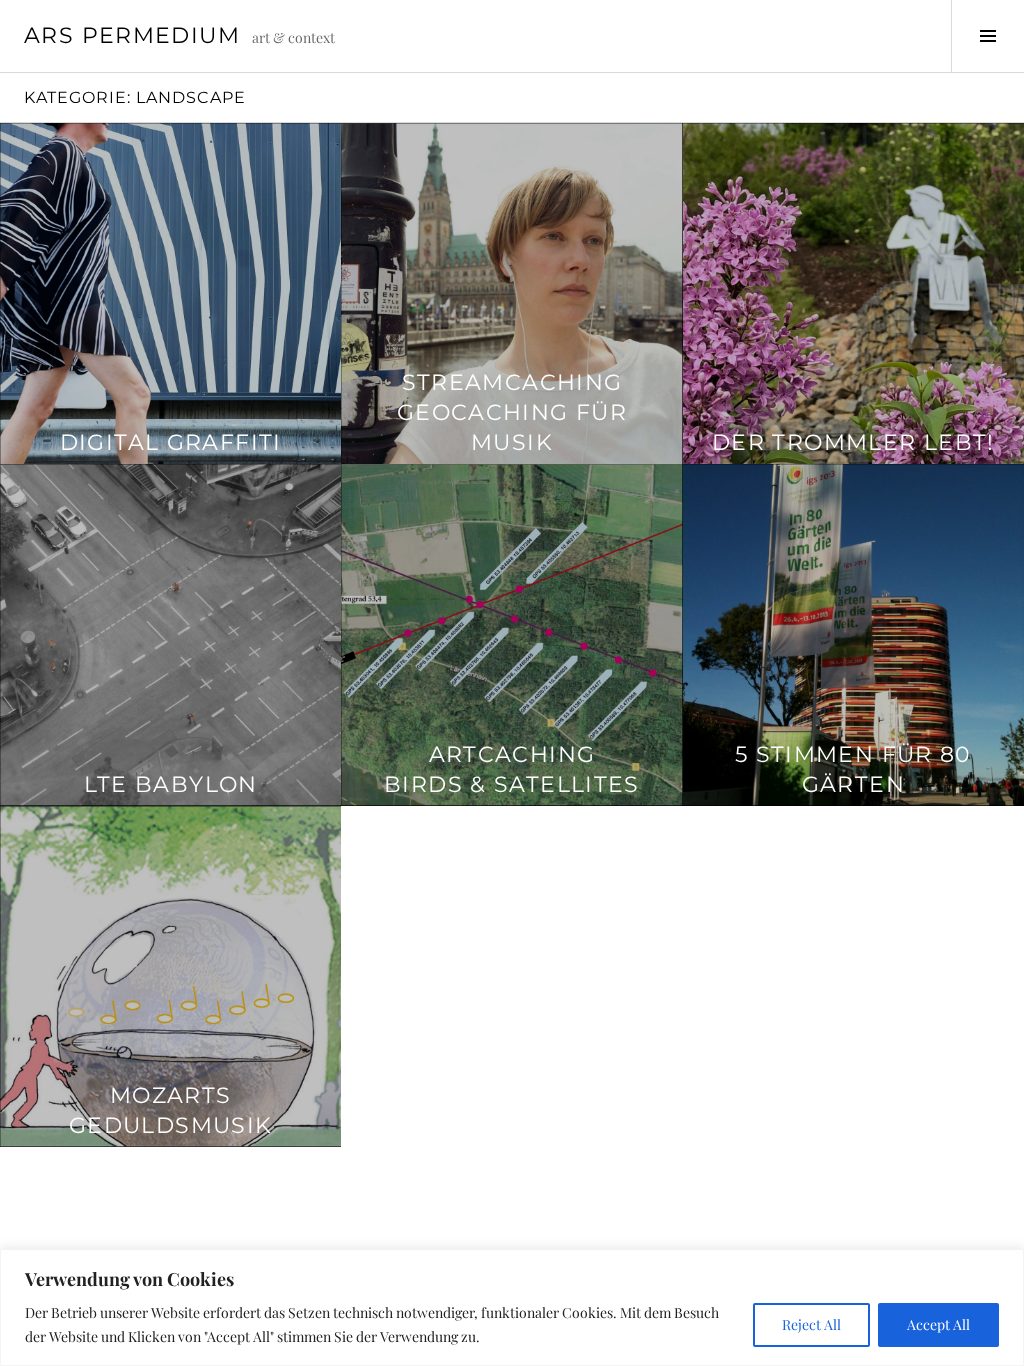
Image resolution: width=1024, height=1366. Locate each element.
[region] (512, 1307)
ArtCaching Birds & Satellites (512, 769)
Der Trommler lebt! (853, 442)
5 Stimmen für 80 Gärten (853, 769)
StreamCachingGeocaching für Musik (512, 412)
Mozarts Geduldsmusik (171, 1110)
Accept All (938, 1324)
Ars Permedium (132, 35)
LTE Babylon (171, 784)
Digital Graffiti (171, 442)
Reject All (811, 1324)
